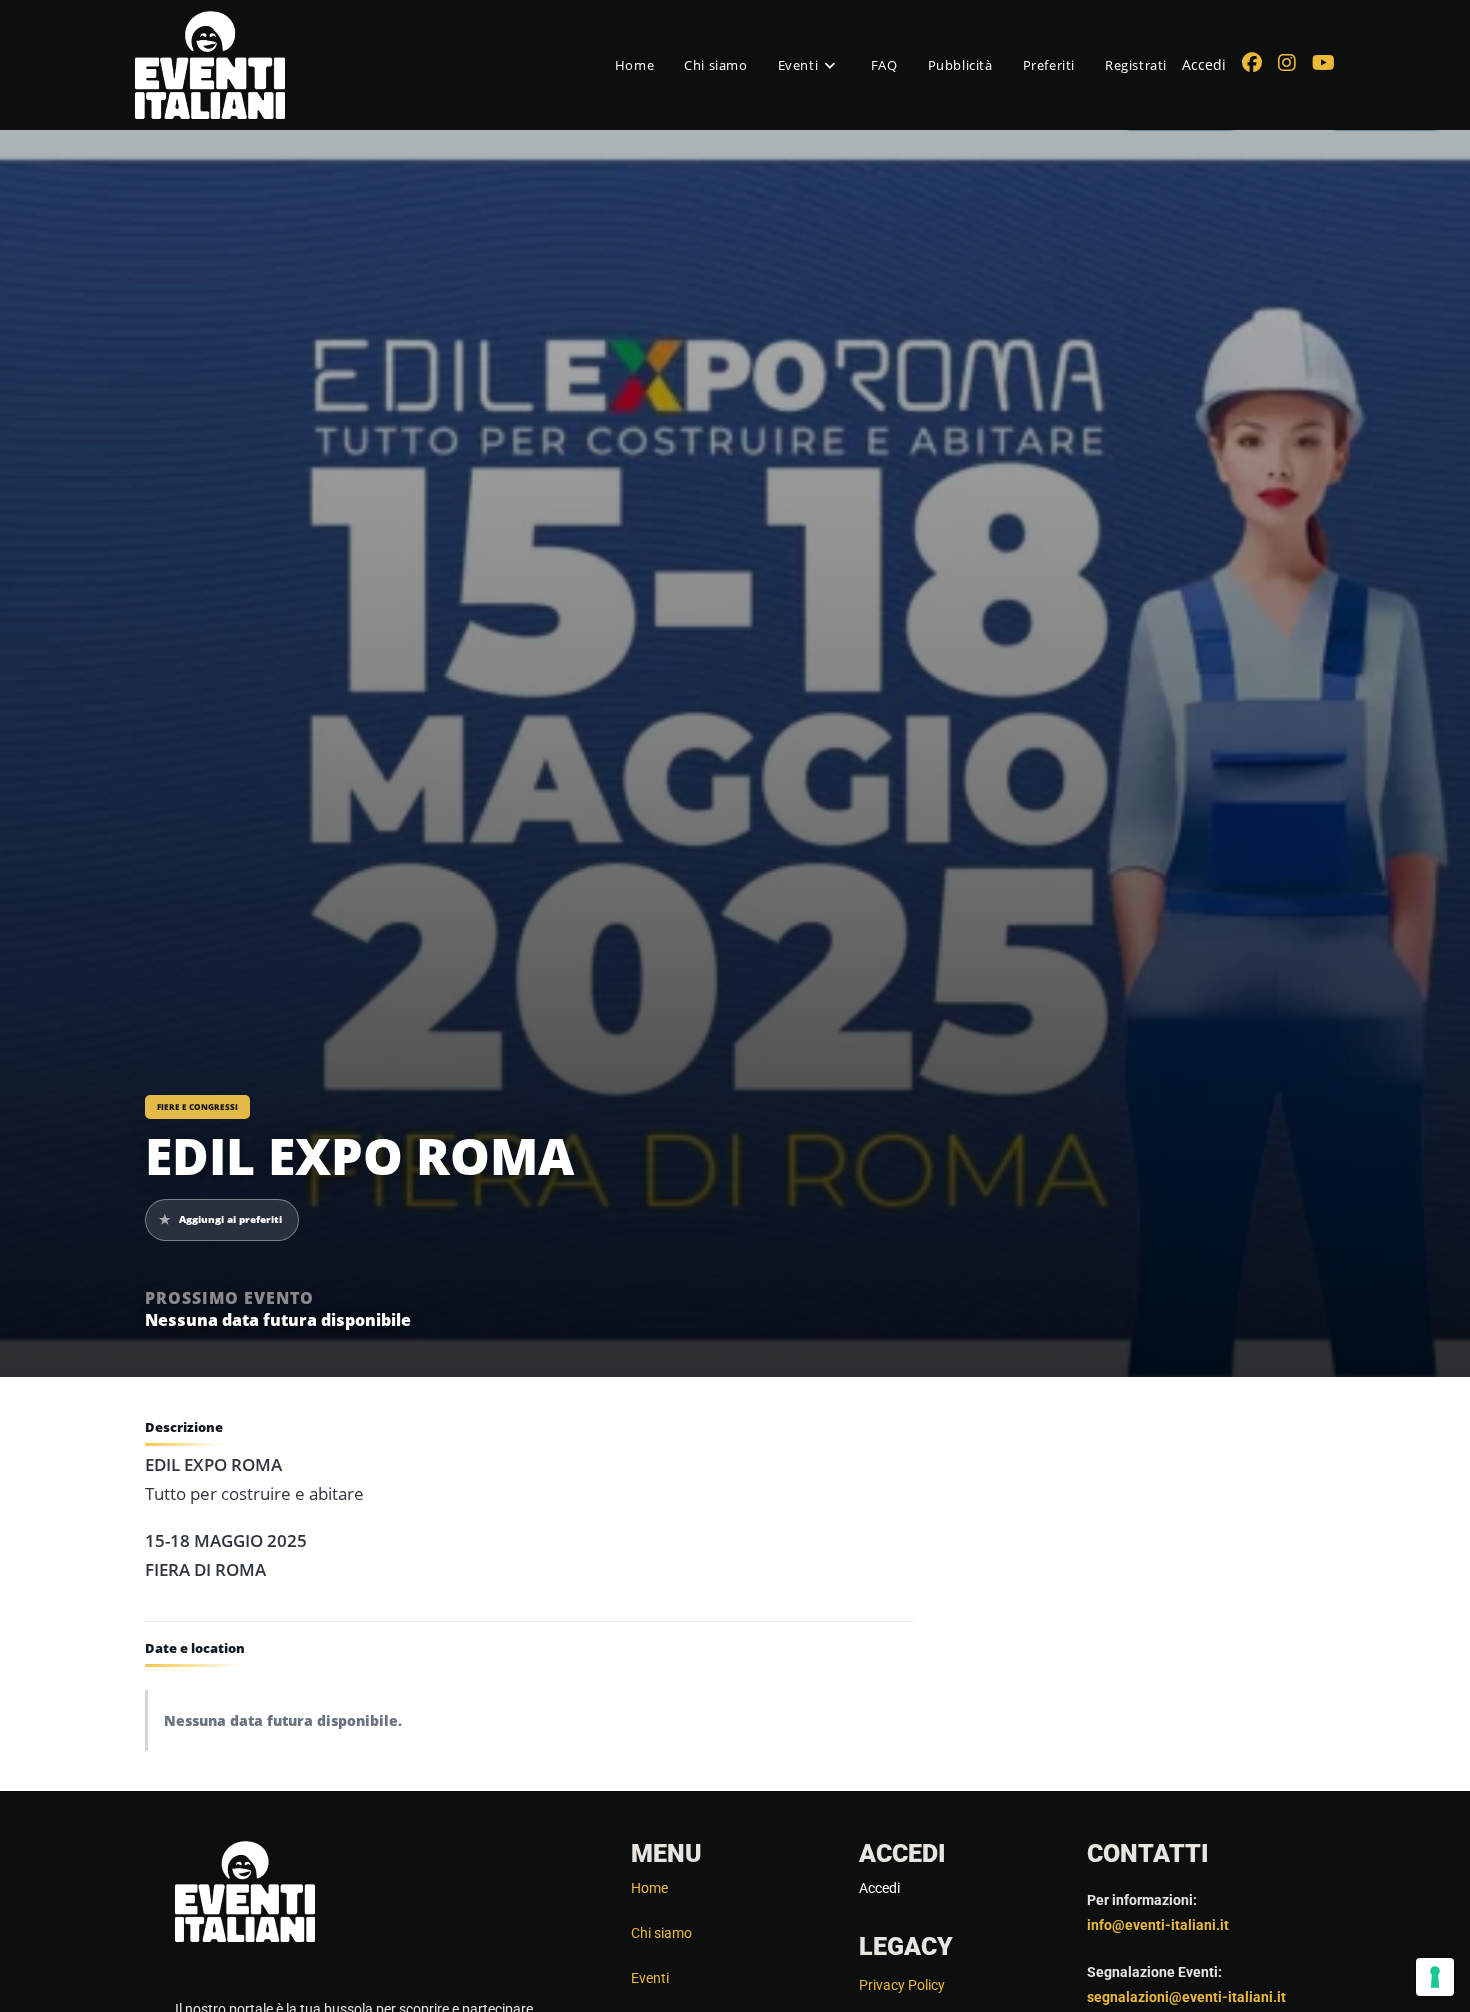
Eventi (650, 1978)
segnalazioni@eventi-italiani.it (1186, 1997)
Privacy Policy (902, 1985)
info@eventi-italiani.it (1158, 1925)
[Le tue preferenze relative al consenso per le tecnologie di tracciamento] (1435, 1977)
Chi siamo (661, 1933)
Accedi (1204, 64)
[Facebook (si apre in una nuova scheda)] (1252, 63)
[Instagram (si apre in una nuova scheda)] (1287, 63)
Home (649, 1888)
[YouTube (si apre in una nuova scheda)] (1323, 63)
